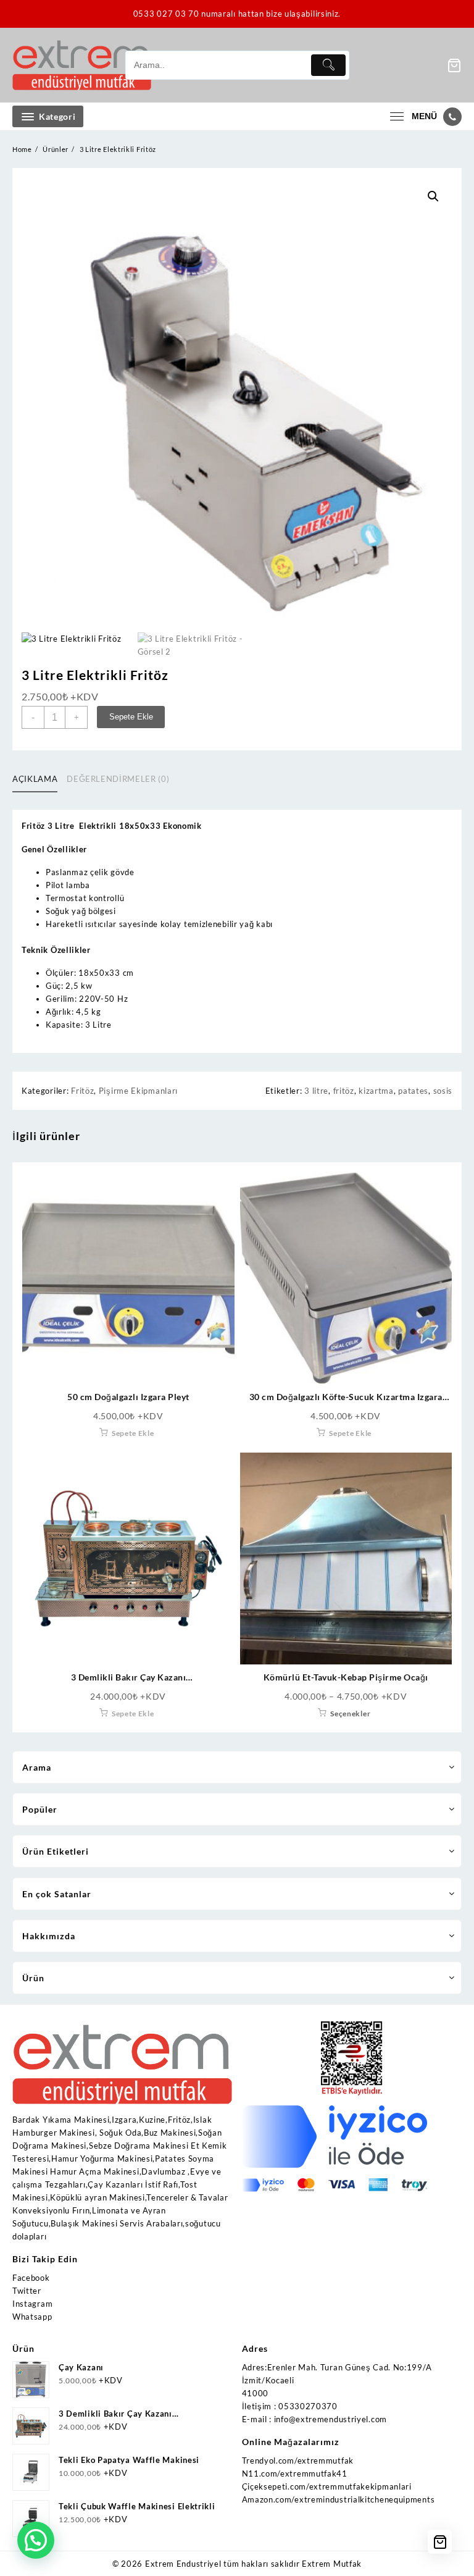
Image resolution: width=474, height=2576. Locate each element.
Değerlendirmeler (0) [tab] (118, 779)
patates (413, 1091)
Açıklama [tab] (35, 779)
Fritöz (82, 1091)
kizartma (376, 1091)
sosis (443, 1091)
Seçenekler (350, 1714)
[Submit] (328, 65)
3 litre (316, 1091)
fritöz (344, 1091)
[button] (433, 196)
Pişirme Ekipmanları (138, 1091)
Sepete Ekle (131, 717)
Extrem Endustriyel (183, 2564)
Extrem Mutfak (332, 2564)
